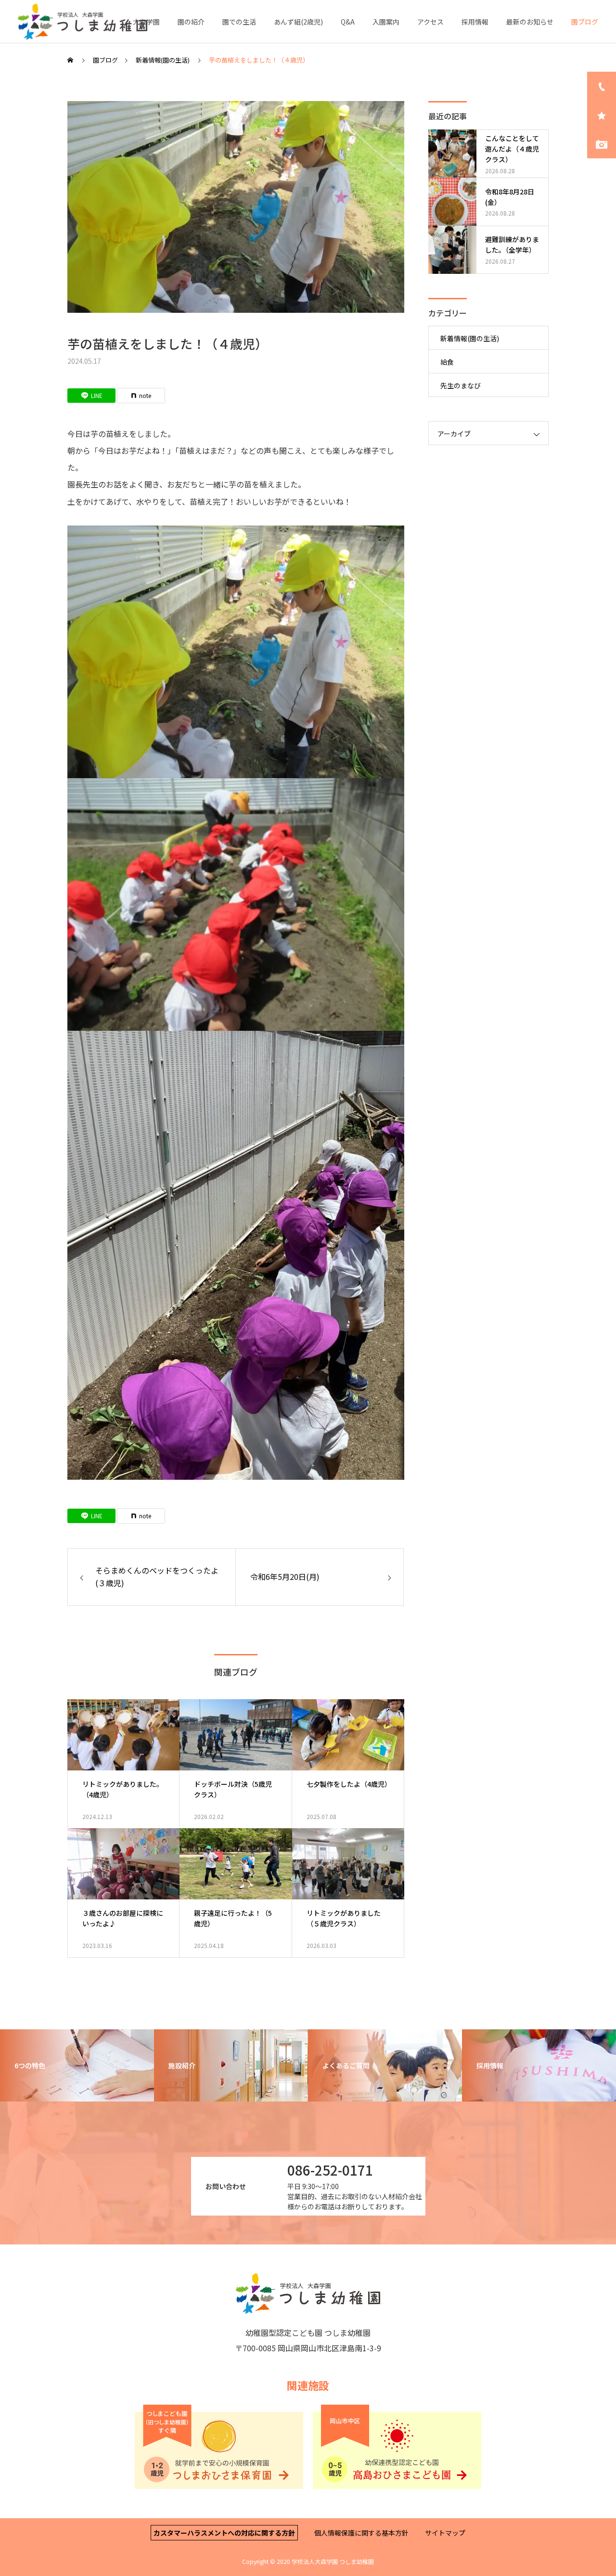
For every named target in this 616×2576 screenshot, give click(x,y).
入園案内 (386, 22)
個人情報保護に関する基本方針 (361, 2533)
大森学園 (146, 22)
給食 (447, 362)
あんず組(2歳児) (298, 22)
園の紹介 (191, 22)
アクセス (430, 22)
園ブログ (585, 22)
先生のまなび (461, 385)
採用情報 (475, 22)
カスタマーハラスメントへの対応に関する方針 (224, 2533)
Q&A (348, 22)
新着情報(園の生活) (470, 338)
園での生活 (239, 22)
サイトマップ (445, 2533)
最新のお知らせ (530, 22)
